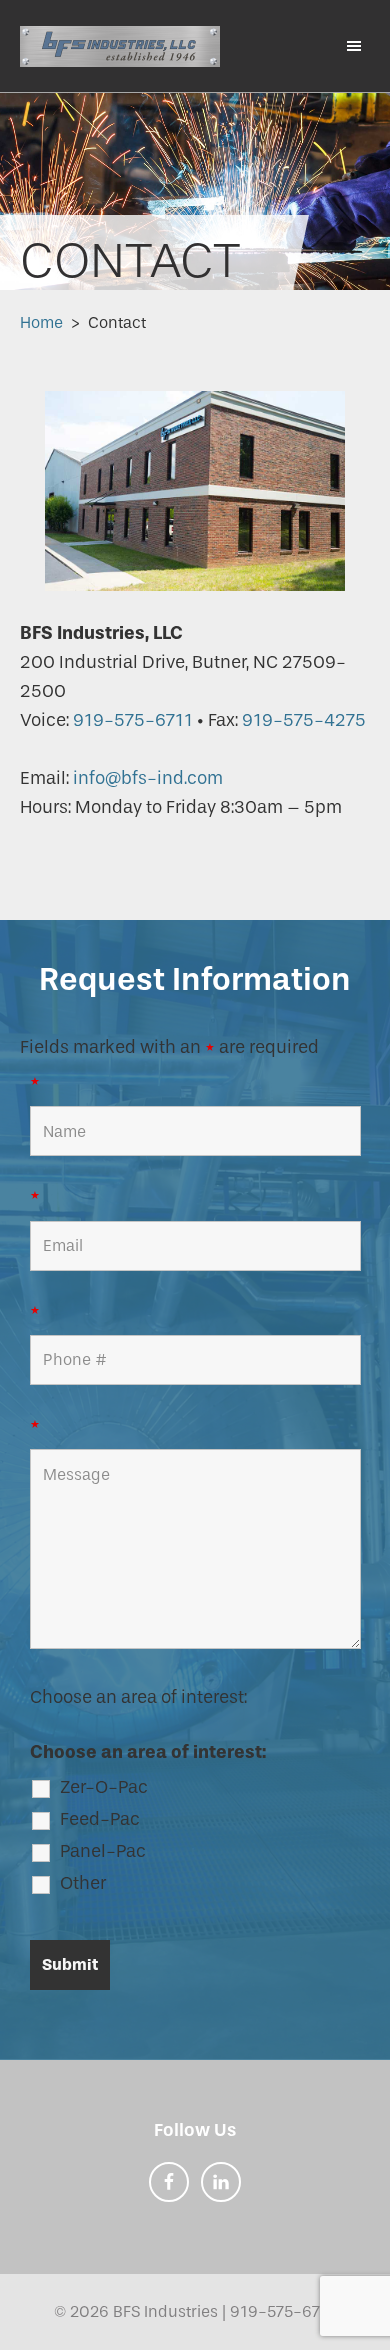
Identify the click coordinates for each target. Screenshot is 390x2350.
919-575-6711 (133, 720)
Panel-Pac (103, 1851)
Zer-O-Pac (104, 1787)
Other (83, 1883)
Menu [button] (345, 45)
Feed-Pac (100, 1819)
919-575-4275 (304, 720)
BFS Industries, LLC (120, 46)
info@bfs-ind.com (146, 778)
